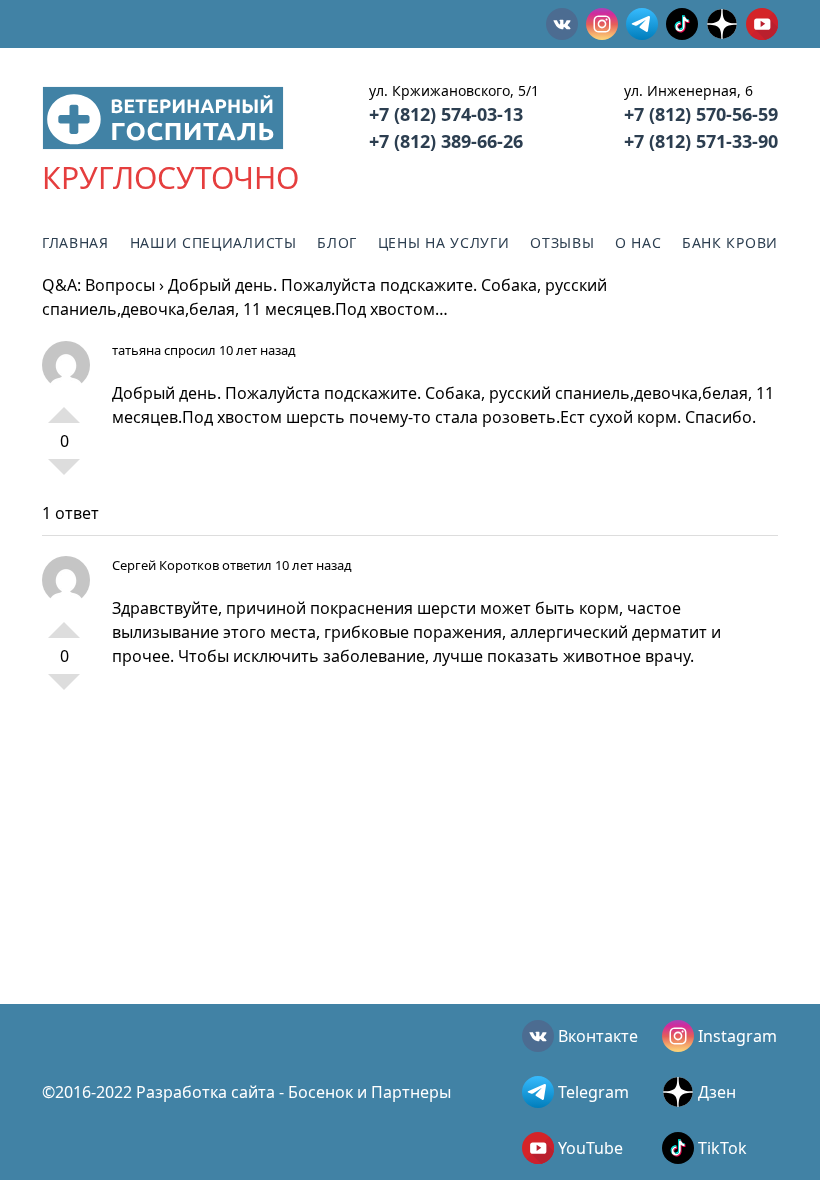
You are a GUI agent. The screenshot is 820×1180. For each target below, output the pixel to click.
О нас (638, 242)
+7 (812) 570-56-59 (701, 114)
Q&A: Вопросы (98, 285)
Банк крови (730, 242)
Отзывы (562, 242)
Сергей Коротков (165, 565)
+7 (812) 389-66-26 (446, 141)
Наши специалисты (213, 242)
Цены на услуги (444, 242)
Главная (75, 242)
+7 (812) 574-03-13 (446, 114)
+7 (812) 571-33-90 (701, 141)
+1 (64, 407)
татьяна (136, 350)
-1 (64, 475)
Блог (337, 242)
